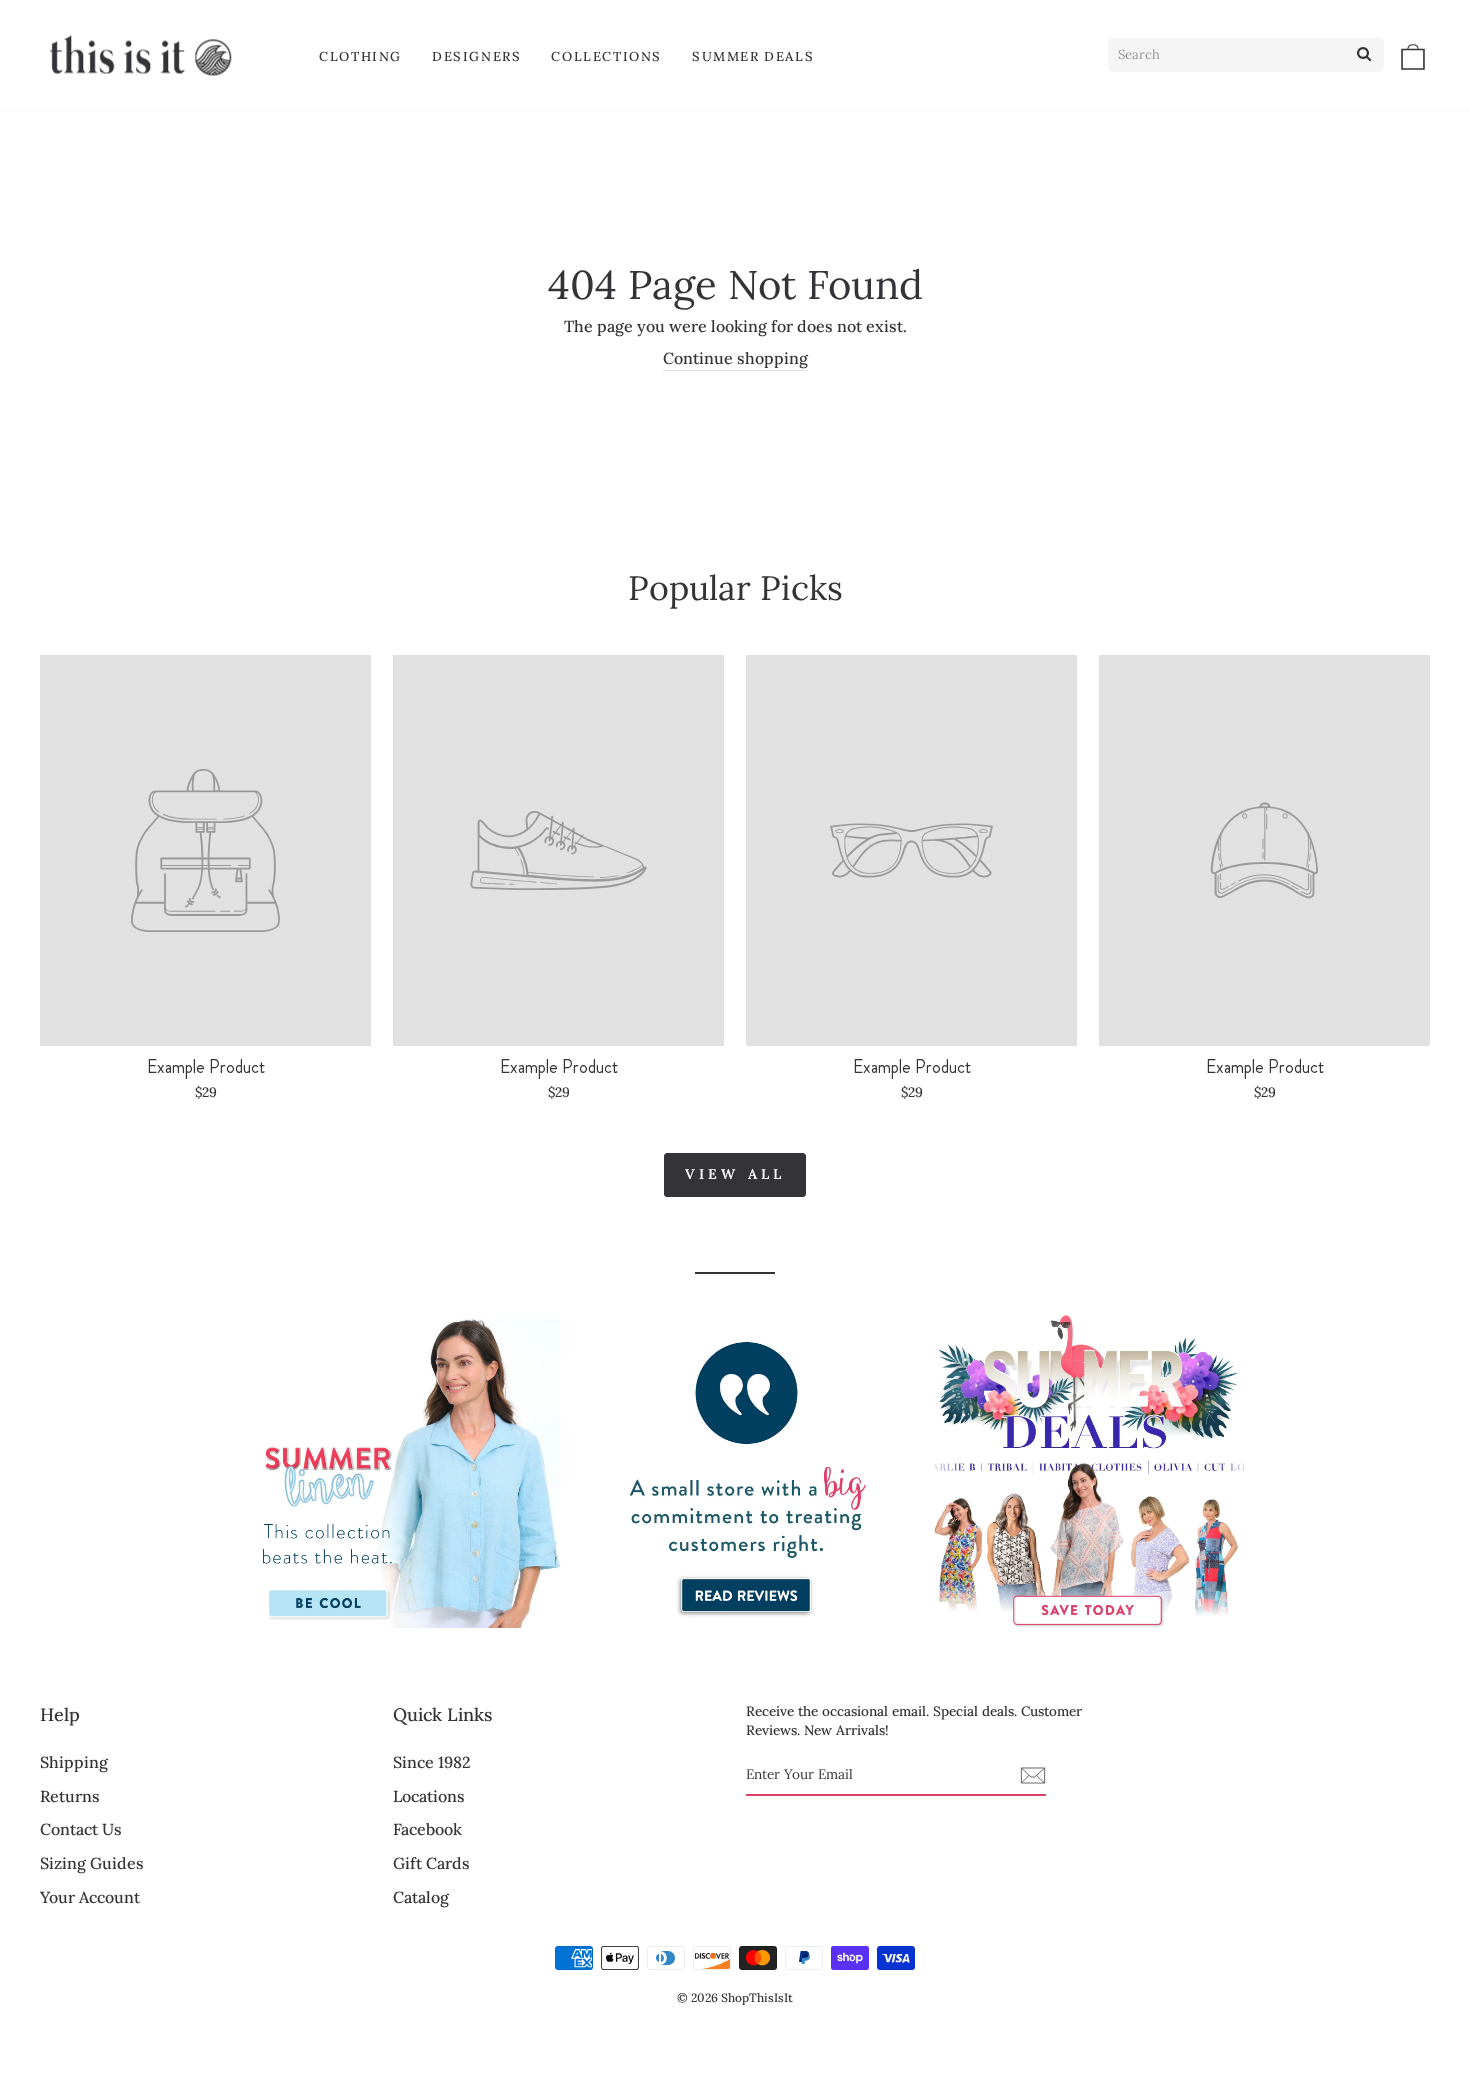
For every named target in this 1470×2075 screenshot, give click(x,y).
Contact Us (81, 1829)
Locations (429, 1796)
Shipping (74, 1762)
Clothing (360, 56)
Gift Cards (431, 1863)
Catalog (421, 1897)
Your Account (90, 1897)
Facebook (427, 1829)
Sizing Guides (92, 1863)
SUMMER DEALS (753, 56)
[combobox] (1246, 55)
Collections (606, 56)
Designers (476, 56)
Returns (70, 1796)
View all (735, 1174)
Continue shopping (735, 358)
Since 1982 (432, 1762)
